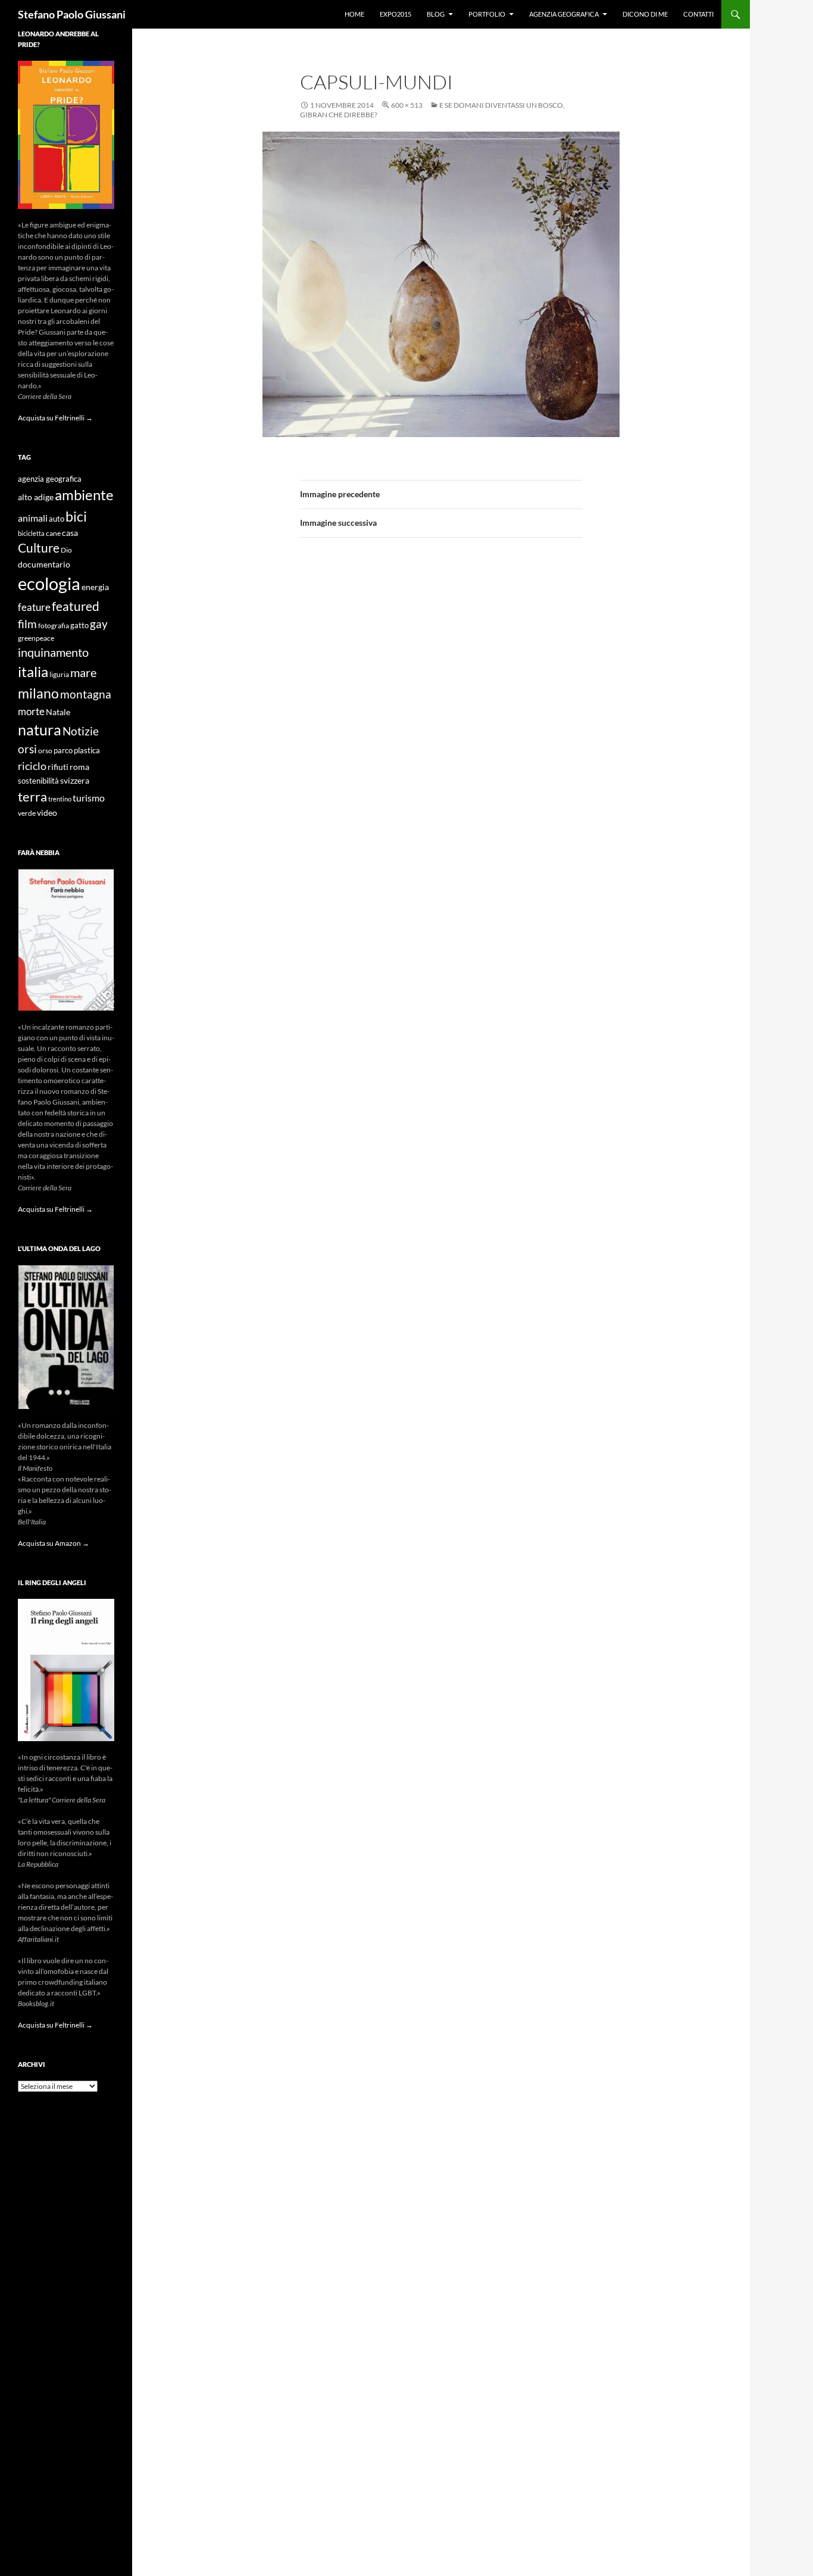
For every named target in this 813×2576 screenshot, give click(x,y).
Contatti (698, 14)
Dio (66, 550)
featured (76, 606)
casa (70, 533)
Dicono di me (645, 14)
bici (76, 516)
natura (40, 730)
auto (57, 519)
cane (53, 533)
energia (95, 587)
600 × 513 (407, 105)
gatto (79, 626)
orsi (27, 749)
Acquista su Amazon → (54, 1543)
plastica (87, 751)
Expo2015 (395, 14)
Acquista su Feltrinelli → (55, 418)
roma (79, 767)
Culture (39, 548)
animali (33, 518)
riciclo (32, 766)
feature (34, 607)
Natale (58, 712)
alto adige (36, 497)
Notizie (81, 731)
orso (45, 751)
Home (354, 14)
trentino (60, 799)
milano (38, 693)
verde (27, 813)
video (47, 813)
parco (63, 751)
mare (83, 672)
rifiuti (58, 767)
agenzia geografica (50, 479)
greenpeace (36, 638)
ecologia (49, 583)
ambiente (84, 495)
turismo (89, 798)
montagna (86, 694)
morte (31, 711)
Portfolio (487, 14)
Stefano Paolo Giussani (72, 14)
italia (33, 671)
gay (99, 624)
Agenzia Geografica (564, 14)
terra (32, 796)
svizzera (75, 780)
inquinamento (53, 652)
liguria (59, 674)
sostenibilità (38, 781)
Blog (436, 14)
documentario (44, 564)
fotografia (54, 626)
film (27, 624)
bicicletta (31, 533)
